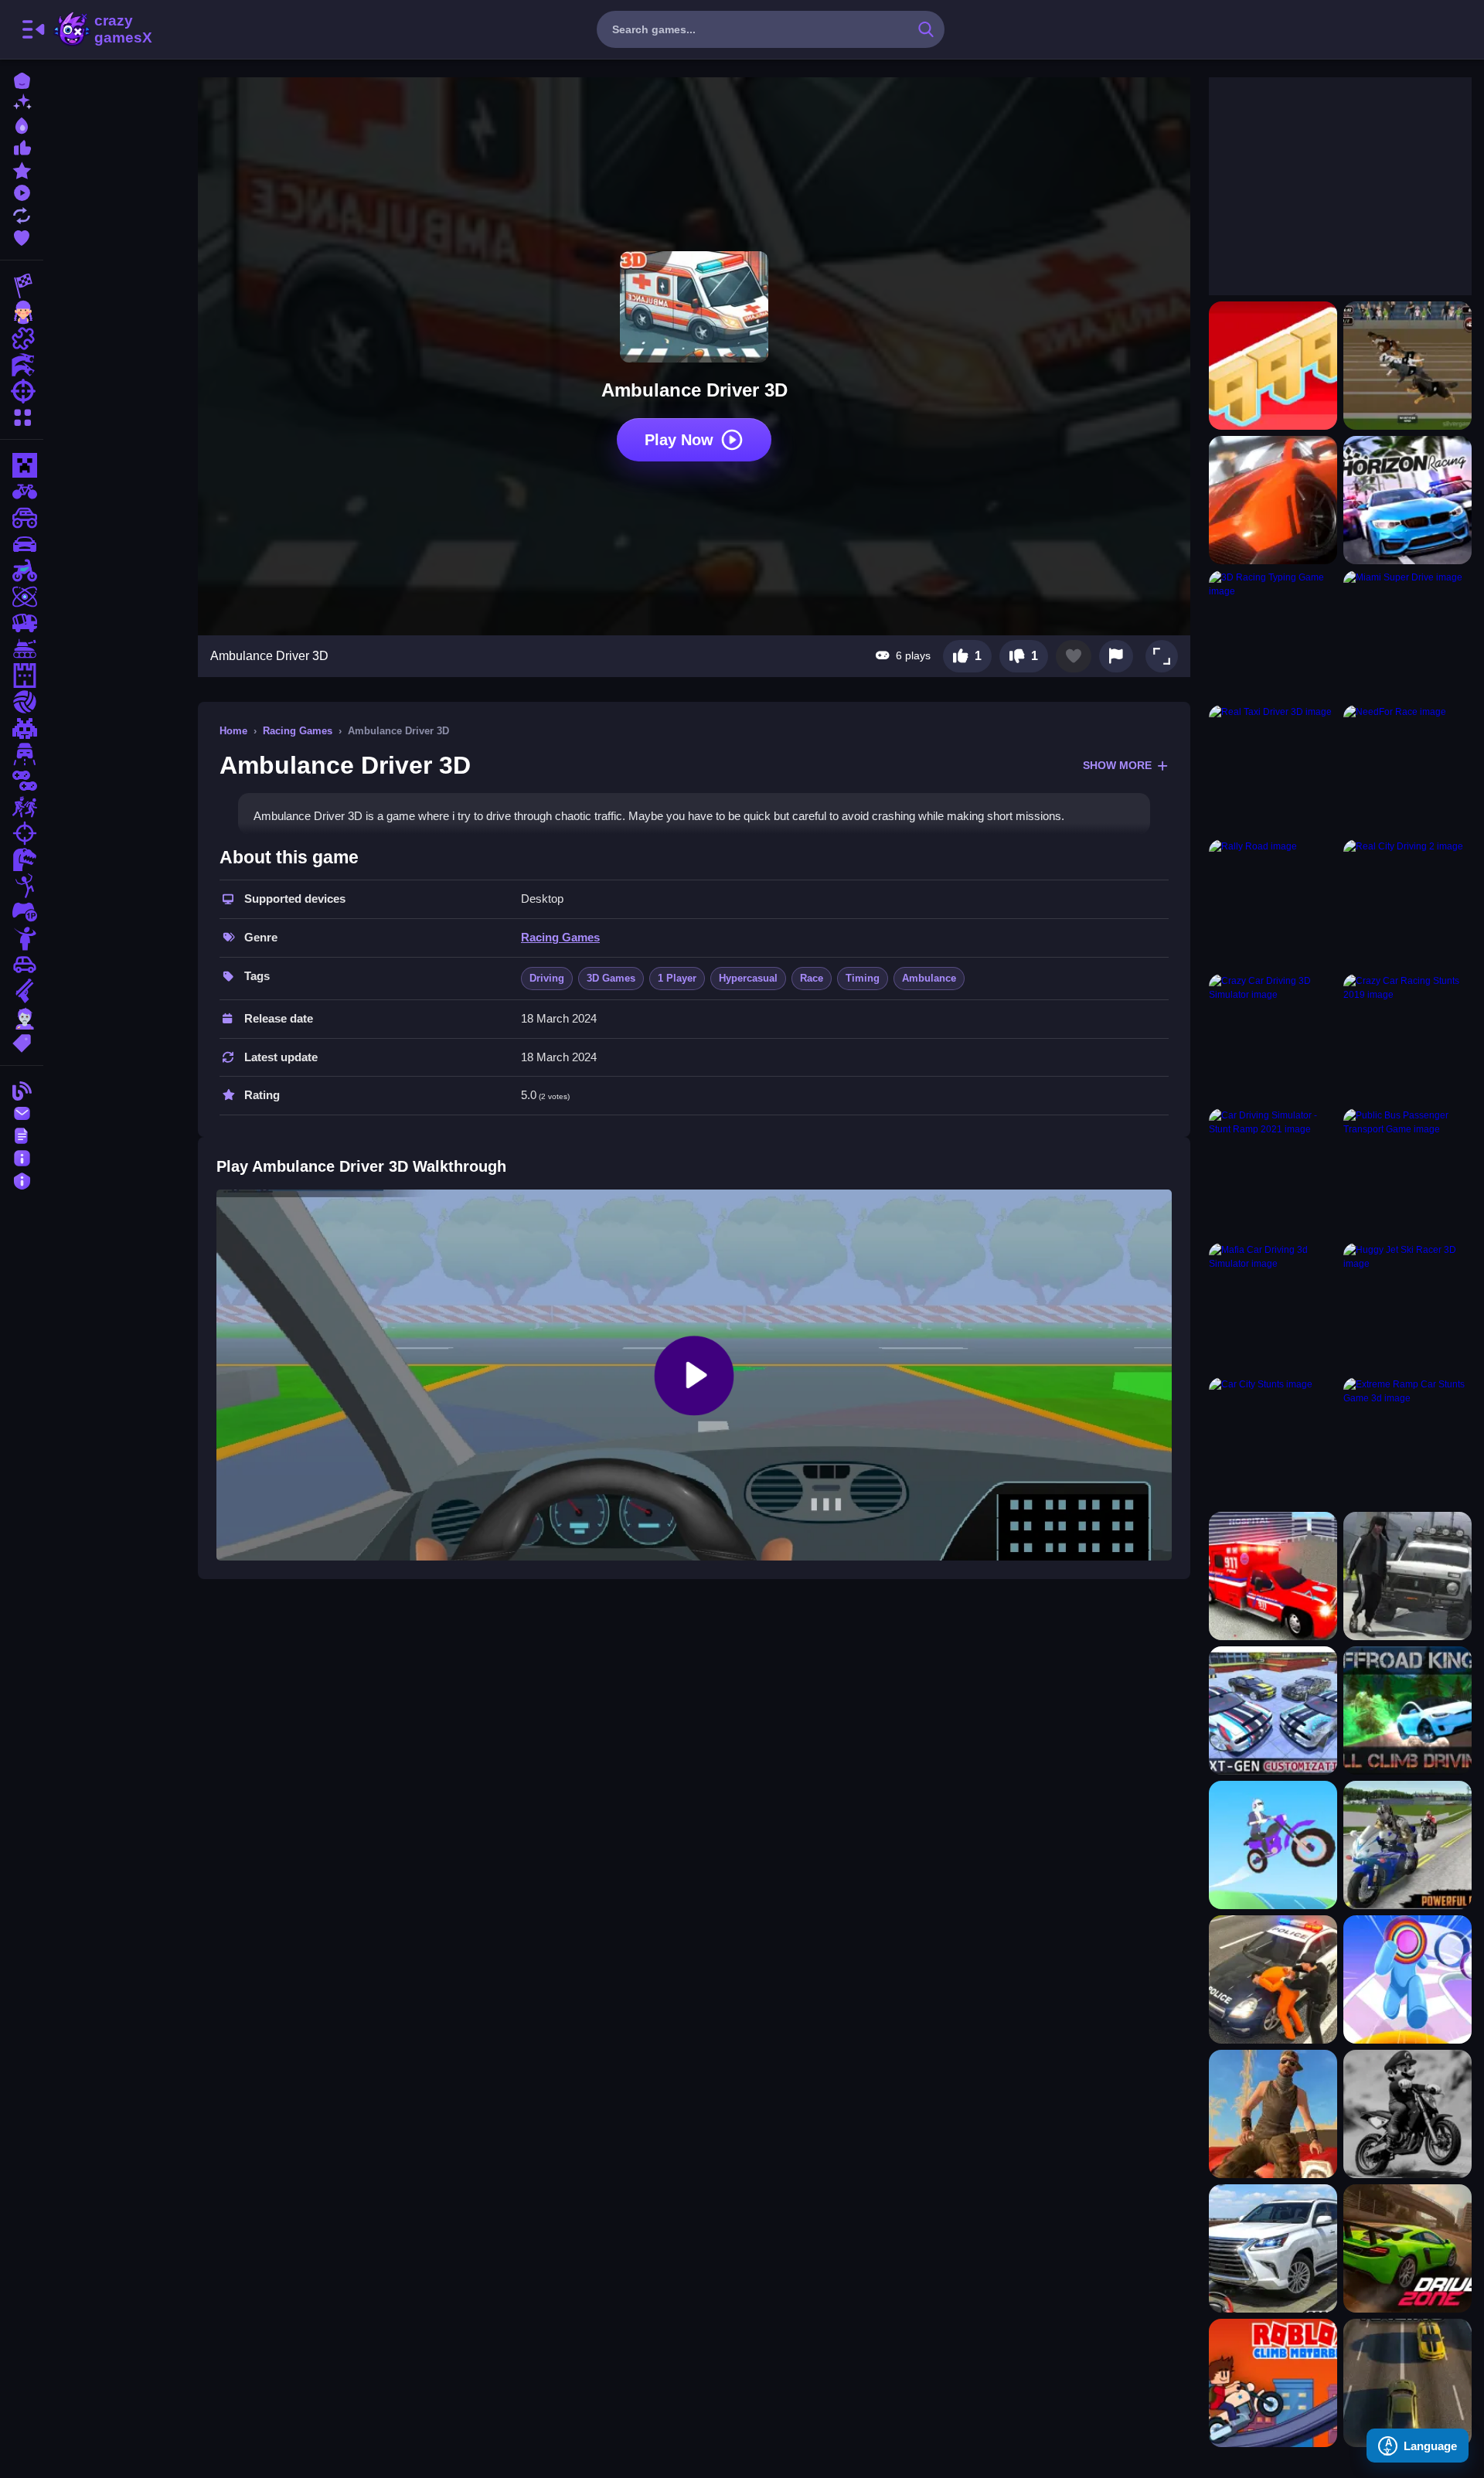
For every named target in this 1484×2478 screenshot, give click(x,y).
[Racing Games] (22, 286)
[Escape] (22, 807)
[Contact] (22, 1112)
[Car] (22, 965)
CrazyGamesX (118, 29)
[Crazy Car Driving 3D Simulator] (1273, 1038)
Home (233, 731)
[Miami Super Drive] (1407, 635)
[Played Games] (22, 191)
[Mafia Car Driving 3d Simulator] (1273, 1307)
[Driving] (22, 754)
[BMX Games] (22, 492)
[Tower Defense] (22, 676)
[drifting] (22, 544)
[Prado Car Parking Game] (1273, 2248)
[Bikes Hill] (1273, 1845)
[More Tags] (22, 1042)
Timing (863, 978)
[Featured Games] (22, 169)
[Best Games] (22, 124)
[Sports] (22, 702)
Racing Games (298, 731)
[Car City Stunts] (1273, 1442)
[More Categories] (22, 415)
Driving (547, 978)
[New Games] (22, 102)
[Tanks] (22, 649)
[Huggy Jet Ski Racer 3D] (1407, 1307)
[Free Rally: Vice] (1273, 2114)
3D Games (611, 978)
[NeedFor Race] (1407, 769)
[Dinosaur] (22, 859)
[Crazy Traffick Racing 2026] (1407, 2383)
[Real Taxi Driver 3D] (1273, 769)
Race (812, 978)
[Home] (22, 79)
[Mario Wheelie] (1407, 2114)
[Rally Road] (1273, 904)
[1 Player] (22, 912)
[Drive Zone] (1407, 2248)
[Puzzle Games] (22, 339)
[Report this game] (1116, 656)
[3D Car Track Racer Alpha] (1273, 500)
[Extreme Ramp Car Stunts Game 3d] (1407, 1442)
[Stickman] (22, 886)
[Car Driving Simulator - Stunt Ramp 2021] (1273, 1173)
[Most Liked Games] (22, 146)
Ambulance (929, 978)
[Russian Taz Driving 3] (1407, 1576)
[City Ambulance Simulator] (1273, 1576)
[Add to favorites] (1074, 656)
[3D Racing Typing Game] (1273, 635)
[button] (1162, 656)
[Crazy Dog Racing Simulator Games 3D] (1407, 366)
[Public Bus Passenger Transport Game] (1407, 1173)
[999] (1273, 366)
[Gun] (22, 991)
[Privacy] (22, 1179)
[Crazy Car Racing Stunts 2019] (1407, 1038)
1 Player (677, 978)
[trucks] (22, 623)
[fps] (22, 833)
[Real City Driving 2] (1407, 904)
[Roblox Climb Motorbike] (1273, 2383)
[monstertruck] (22, 518)
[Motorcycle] (22, 570)
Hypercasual (748, 978)
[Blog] (22, 1089)
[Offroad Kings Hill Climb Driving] (1407, 1710)
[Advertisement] (1325, 174)
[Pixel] (22, 728)
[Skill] (22, 597)
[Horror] (22, 938)
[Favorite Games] (22, 236)
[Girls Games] (22, 312)
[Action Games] (22, 365)
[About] (22, 1157)
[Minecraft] (22, 465)
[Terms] (22, 1134)
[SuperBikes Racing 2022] (1407, 1845)
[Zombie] (22, 1017)
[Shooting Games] (22, 391)
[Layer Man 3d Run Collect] (1407, 1979)
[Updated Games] (22, 214)
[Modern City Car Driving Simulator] (1273, 1710)
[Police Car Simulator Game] (1273, 1979)
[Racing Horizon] (1407, 500)
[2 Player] (22, 781)
